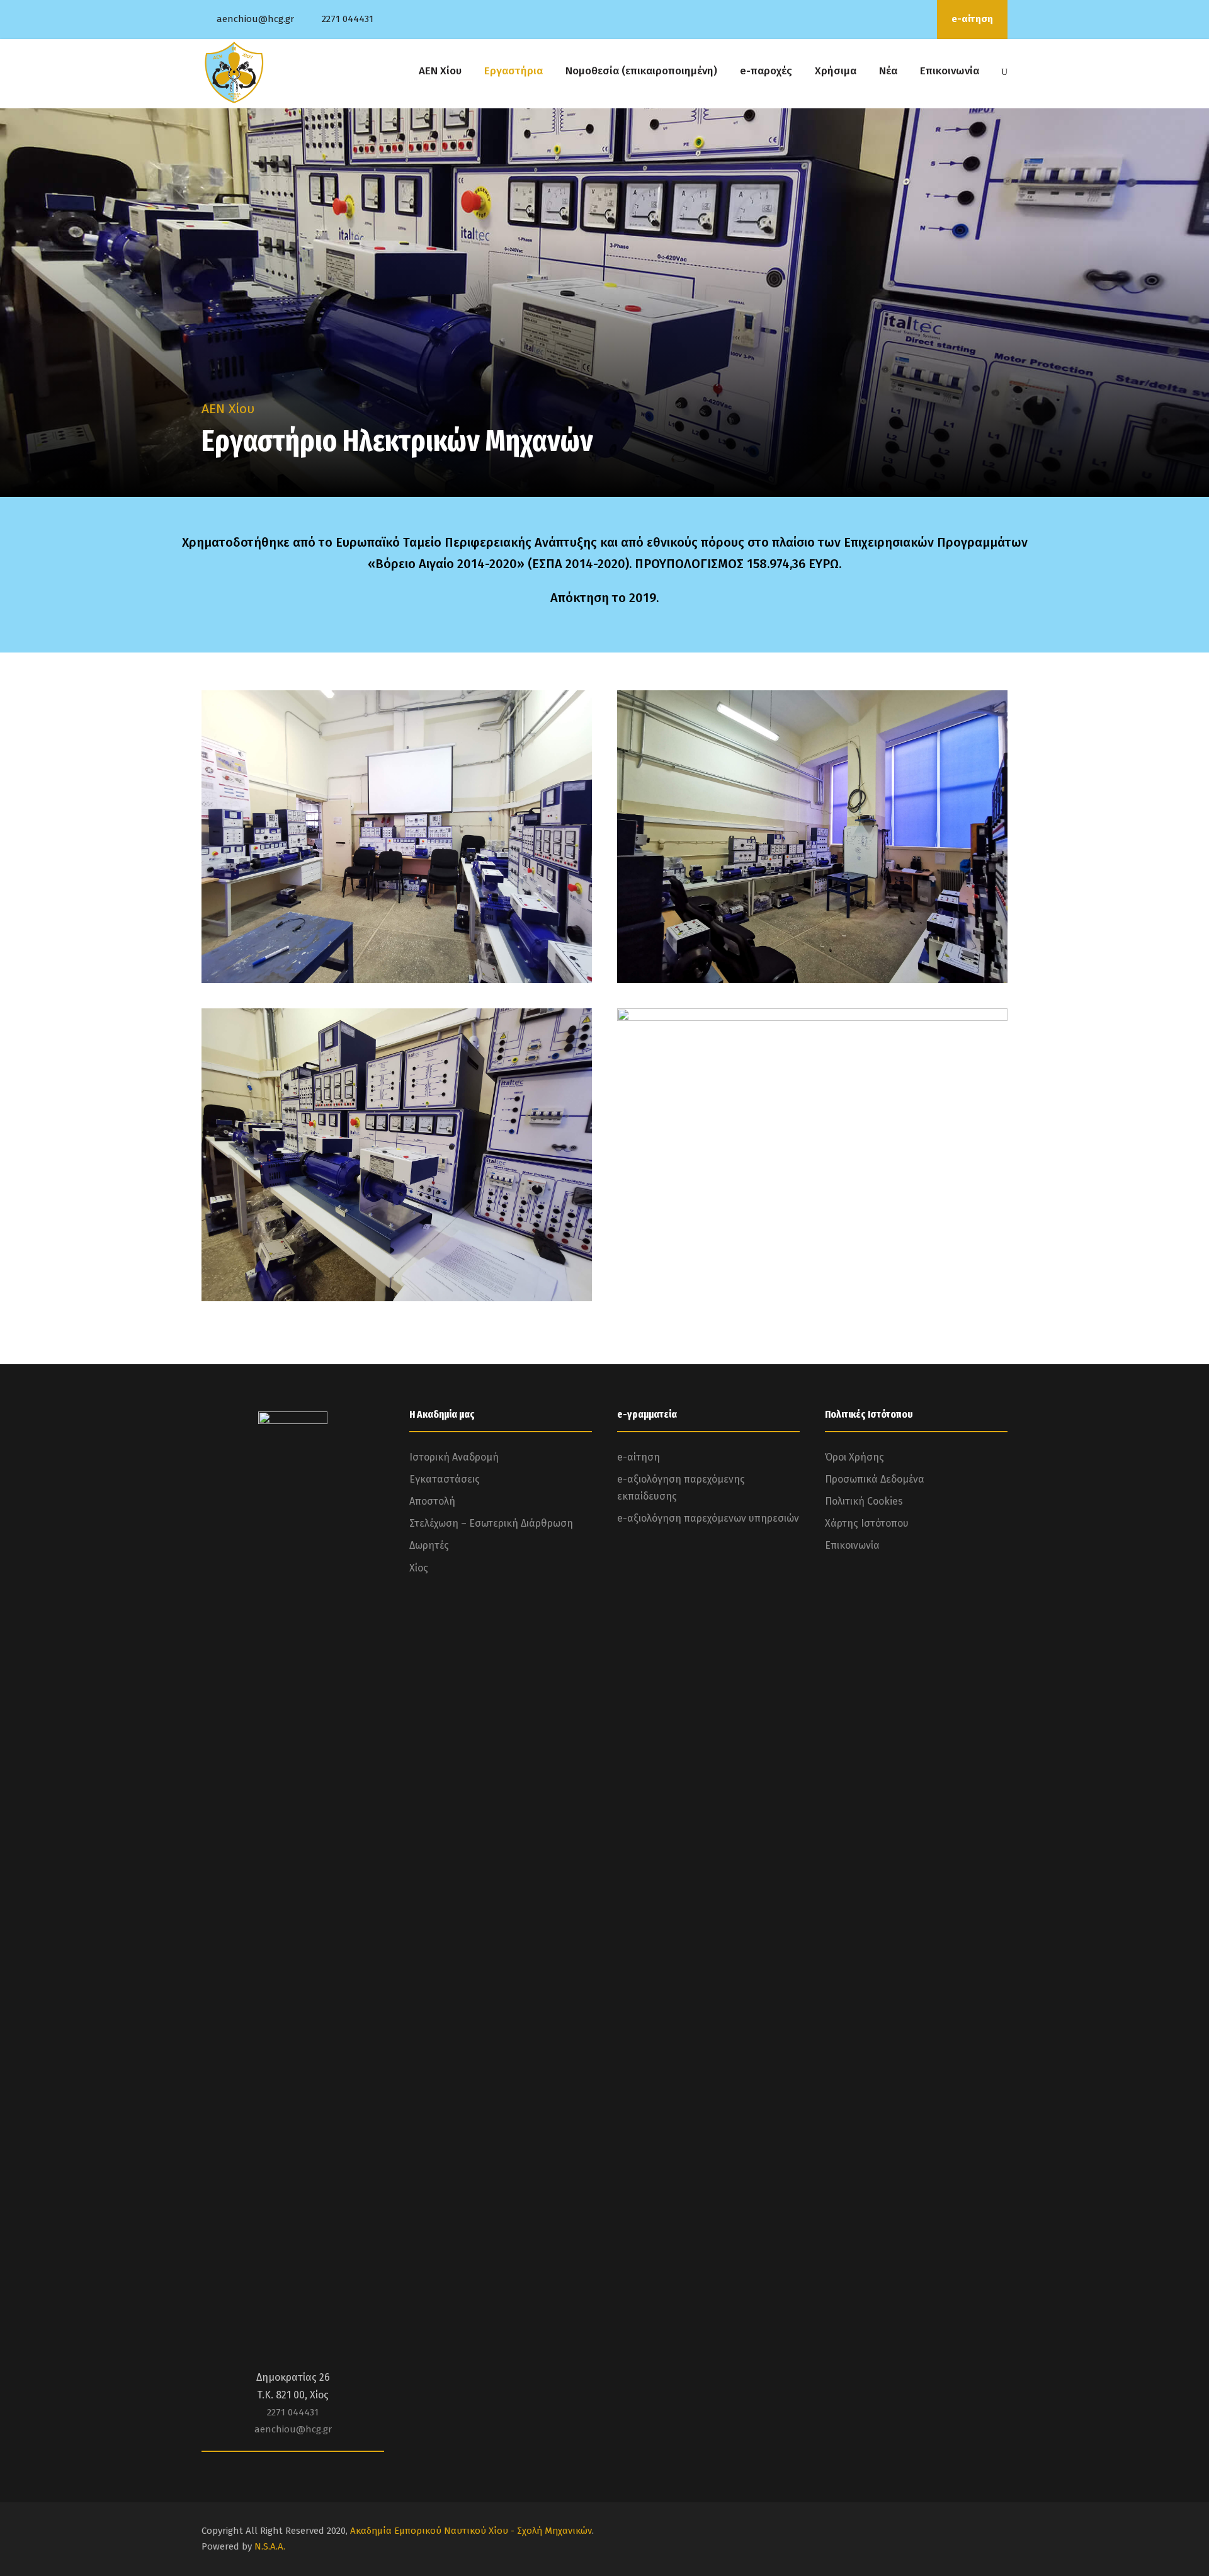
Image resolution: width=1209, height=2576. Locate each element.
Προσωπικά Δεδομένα (875, 1479)
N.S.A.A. (270, 2546)
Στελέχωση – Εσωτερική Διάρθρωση (491, 1523)
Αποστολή (432, 1501)
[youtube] (902, 19)
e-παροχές (766, 71)
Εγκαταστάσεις (445, 1479)
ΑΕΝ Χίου (440, 71)
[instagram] (919, 19)
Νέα (888, 71)
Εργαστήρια (514, 71)
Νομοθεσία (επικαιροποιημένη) (641, 71)
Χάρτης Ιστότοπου (867, 1523)
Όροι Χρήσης (854, 1457)
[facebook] (885, 19)
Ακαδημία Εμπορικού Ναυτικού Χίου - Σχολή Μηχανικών (471, 2531)
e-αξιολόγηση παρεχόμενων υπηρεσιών (708, 1518)
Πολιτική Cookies (864, 1501)
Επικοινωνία (950, 71)
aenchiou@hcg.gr (255, 19)
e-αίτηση (972, 19)
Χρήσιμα (836, 71)
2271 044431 (348, 19)
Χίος (419, 1568)
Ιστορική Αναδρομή (454, 1457)
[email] (868, 19)
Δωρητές (429, 1545)
